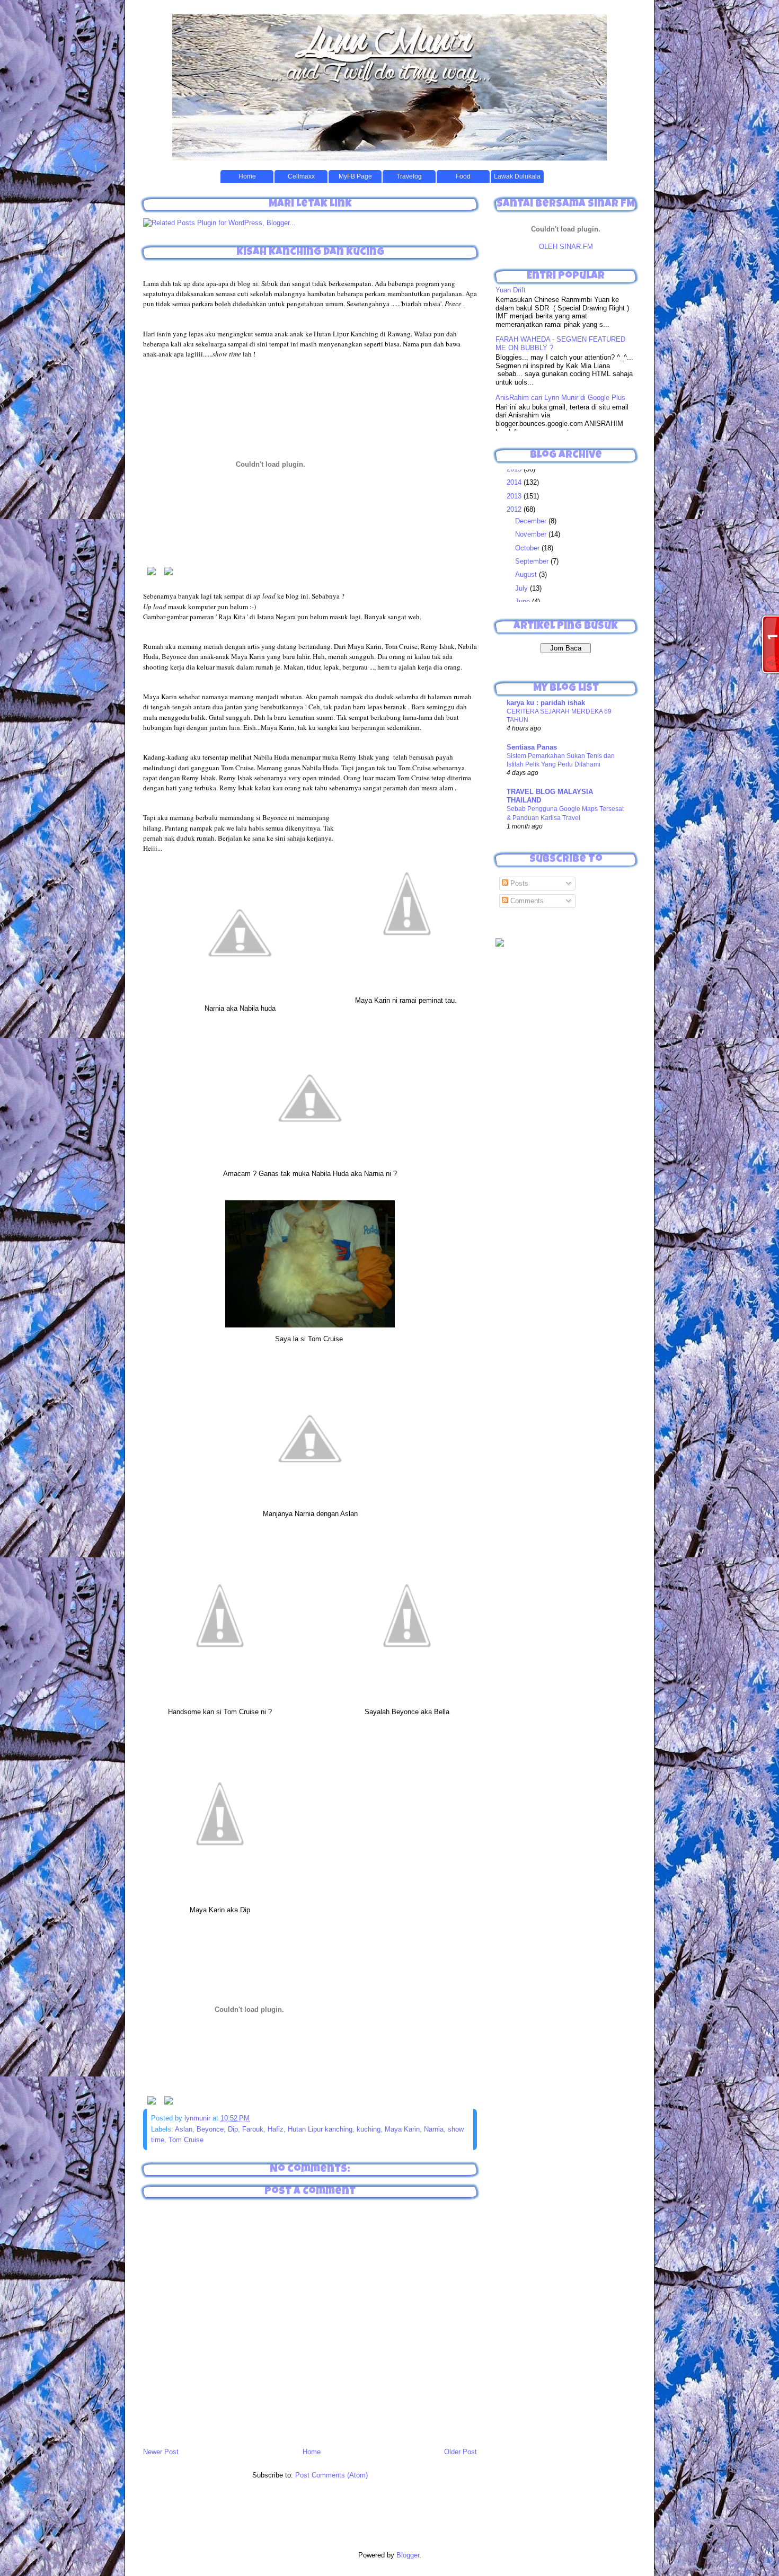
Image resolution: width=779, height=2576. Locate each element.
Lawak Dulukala (517, 176)
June (524, 601)
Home (247, 176)
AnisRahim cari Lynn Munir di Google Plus (560, 398)
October (528, 548)
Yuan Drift (511, 290)
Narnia (434, 2129)
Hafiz (276, 2129)
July (523, 588)
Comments (526, 901)
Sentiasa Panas (532, 747)
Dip (233, 2129)
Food (463, 176)
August (527, 574)
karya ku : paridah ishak (546, 703)
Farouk (253, 2129)
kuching (369, 2129)
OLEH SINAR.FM (566, 247)
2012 (515, 509)
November (532, 534)
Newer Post (161, 2452)
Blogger (408, 2555)
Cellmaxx (301, 176)
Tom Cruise (186, 2140)
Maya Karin (402, 2129)
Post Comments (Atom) (331, 2475)
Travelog (409, 176)
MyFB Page (355, 176)
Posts (518, 883)
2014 (515, 482)
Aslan (184, 2129)
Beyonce (210, 2129)
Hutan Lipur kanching (320, 2129)
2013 (515, 496)
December (532, 521)
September (533, 561)
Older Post (461, 2452)
